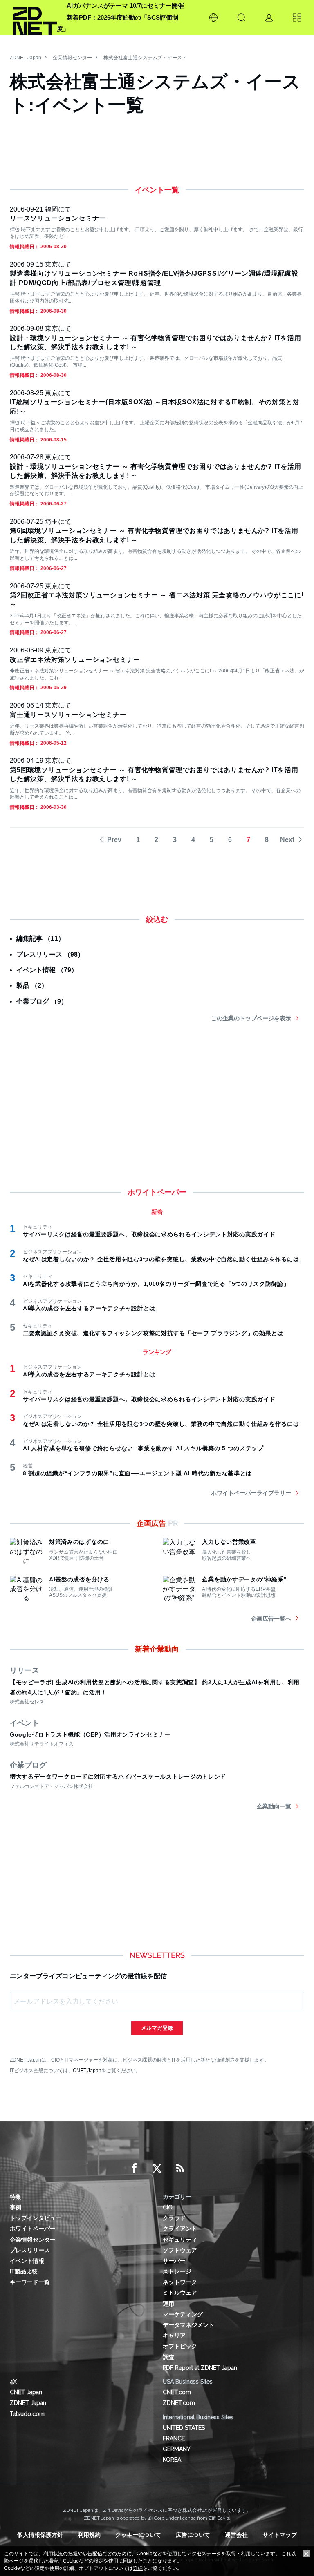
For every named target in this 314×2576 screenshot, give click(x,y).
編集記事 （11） (40, 938)
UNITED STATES (184, 2428)
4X (13, 2382)
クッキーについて (138, 2535)
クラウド (174, 2218)
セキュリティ (180, 2240)
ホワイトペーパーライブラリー (251, 1493)
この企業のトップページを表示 (251, 1018)
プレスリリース (30, 2250)
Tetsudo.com (27, 2414)
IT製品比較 (24, 2271)
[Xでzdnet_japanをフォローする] (157, 2169)
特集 (16, 2197)
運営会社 (236, 2535)
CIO (168, 2207)
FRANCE (174, 2438)
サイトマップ (280, 2535)
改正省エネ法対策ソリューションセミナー (75, 660)
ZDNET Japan (26, 58)
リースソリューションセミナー (58, 218)
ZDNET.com (179, 2403)
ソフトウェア (180, 2250)
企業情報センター (72, 58)
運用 (168, 2304)
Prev (114, 840)
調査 (168, 2357)
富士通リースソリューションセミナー (68, 715)
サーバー (174, 2261)
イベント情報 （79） (47, 970)
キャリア (174, 2336)
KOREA (172, 2460)
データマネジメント (188, 2325)
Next (287, 840)
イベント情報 (27, 2261)
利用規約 (89, 2535)
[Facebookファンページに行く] (134, 2169)
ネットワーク (180, 2282)
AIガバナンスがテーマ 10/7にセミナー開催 (125, 6)
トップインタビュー (36, 2218)
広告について (193, 2535)
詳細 (138, 2568)
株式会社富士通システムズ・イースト (145, 58)
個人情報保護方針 (40, 2535)
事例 (16, 2207)
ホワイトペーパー (33, 2229)
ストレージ (177, 2271)
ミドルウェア (180, 2293)
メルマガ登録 (157, 2028)
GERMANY (177, 2449)
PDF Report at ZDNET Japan (200, 2368)
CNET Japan (87, 2070)
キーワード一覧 (30, 2282)
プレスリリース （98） (50, 954)
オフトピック (180, 2346)
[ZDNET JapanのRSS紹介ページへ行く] (180, 2169)
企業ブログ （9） (42, 1001)
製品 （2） (32, 985)
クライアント (180, 2229)
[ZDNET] (35, 18)
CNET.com (177, 2392)
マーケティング (183, 2314)
